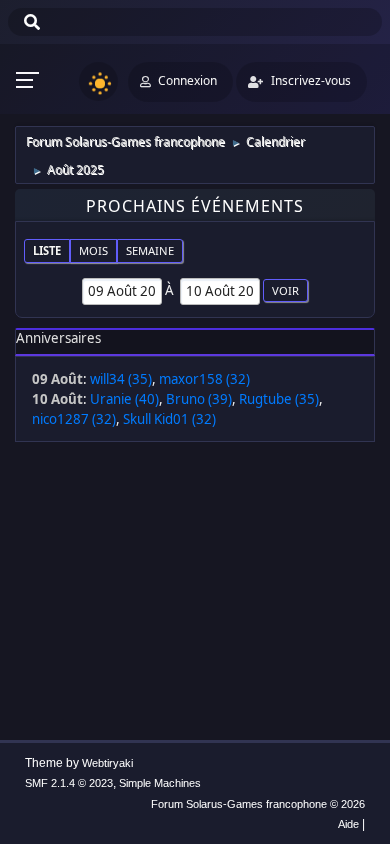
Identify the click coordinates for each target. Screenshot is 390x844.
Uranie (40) (124, 399)
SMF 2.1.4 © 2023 (69, 783)
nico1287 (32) (74, 419)
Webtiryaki (107, 763)
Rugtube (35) (279, 399)
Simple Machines (160, 783)
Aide (348, 824)
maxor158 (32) (204, 379)
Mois (93, 250)
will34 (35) (121, 379)
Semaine (150, 250)
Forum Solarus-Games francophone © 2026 (258, 804)
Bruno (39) (199, 399)
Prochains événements (195, 206)
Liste (47, 250)
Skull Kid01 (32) (169, 419)
